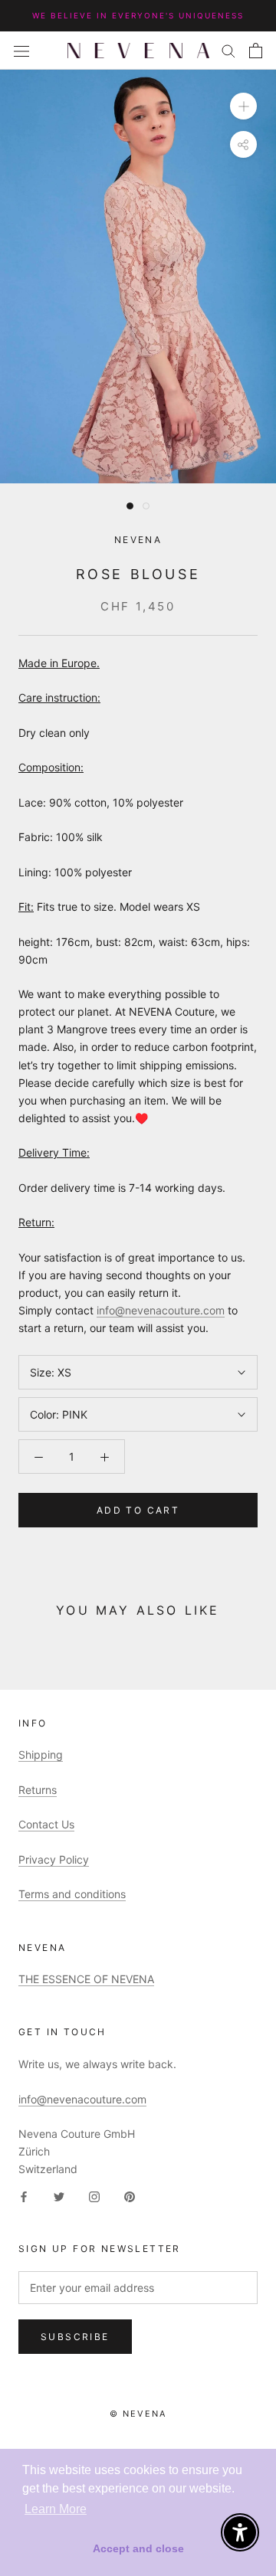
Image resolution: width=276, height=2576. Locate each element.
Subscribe (75, 2337)
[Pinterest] (130, 2195)
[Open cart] (256, 51)
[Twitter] (59, 2195)
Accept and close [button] (138, 2548)
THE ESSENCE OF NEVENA (86, 1979)
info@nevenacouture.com (161, 1310)
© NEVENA (138, 2414)
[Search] (228, 50)
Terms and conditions (72, 1894)
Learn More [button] (56, 2509)
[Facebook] (24, 2195)
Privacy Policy (54, 1859)
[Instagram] (94, 2195)
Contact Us (46, 1824)
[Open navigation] (21, 50)
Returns (38, 1790)
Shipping (41, 1754)
